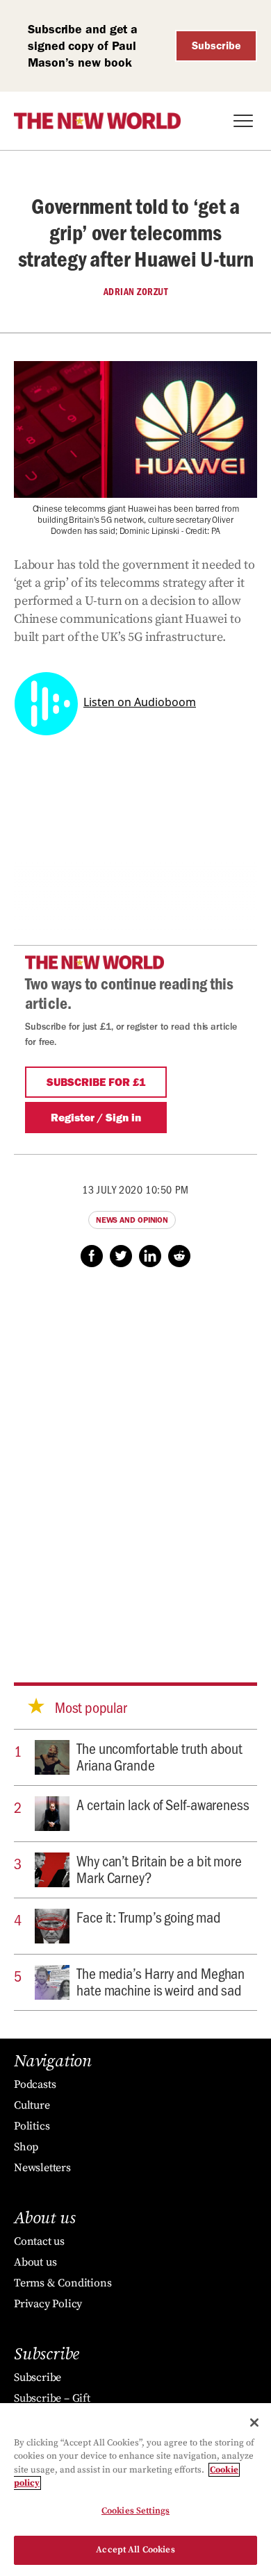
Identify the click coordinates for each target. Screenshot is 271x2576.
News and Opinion (132, 1220)
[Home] (97, 121)
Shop (26, 2147)
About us (35, 2262)
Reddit (179, 1256)
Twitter (121, 1256)
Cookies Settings (135, 2511)
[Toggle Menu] (243, 121)
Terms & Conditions (63, 2283)
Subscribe (216, 45)
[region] (135, 2490)
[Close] (254, 2423)
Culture (32, 2105)
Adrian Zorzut (136, 292)
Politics (32, 2126)
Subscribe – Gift (52, 2398)
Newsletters (42, 2168)
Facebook (92, 1256)
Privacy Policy (48, 2304)
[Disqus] (135, 1462)
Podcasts (35, 2084)
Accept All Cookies (135, 2550)
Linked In (150, 1256)
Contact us (39, 2241)
